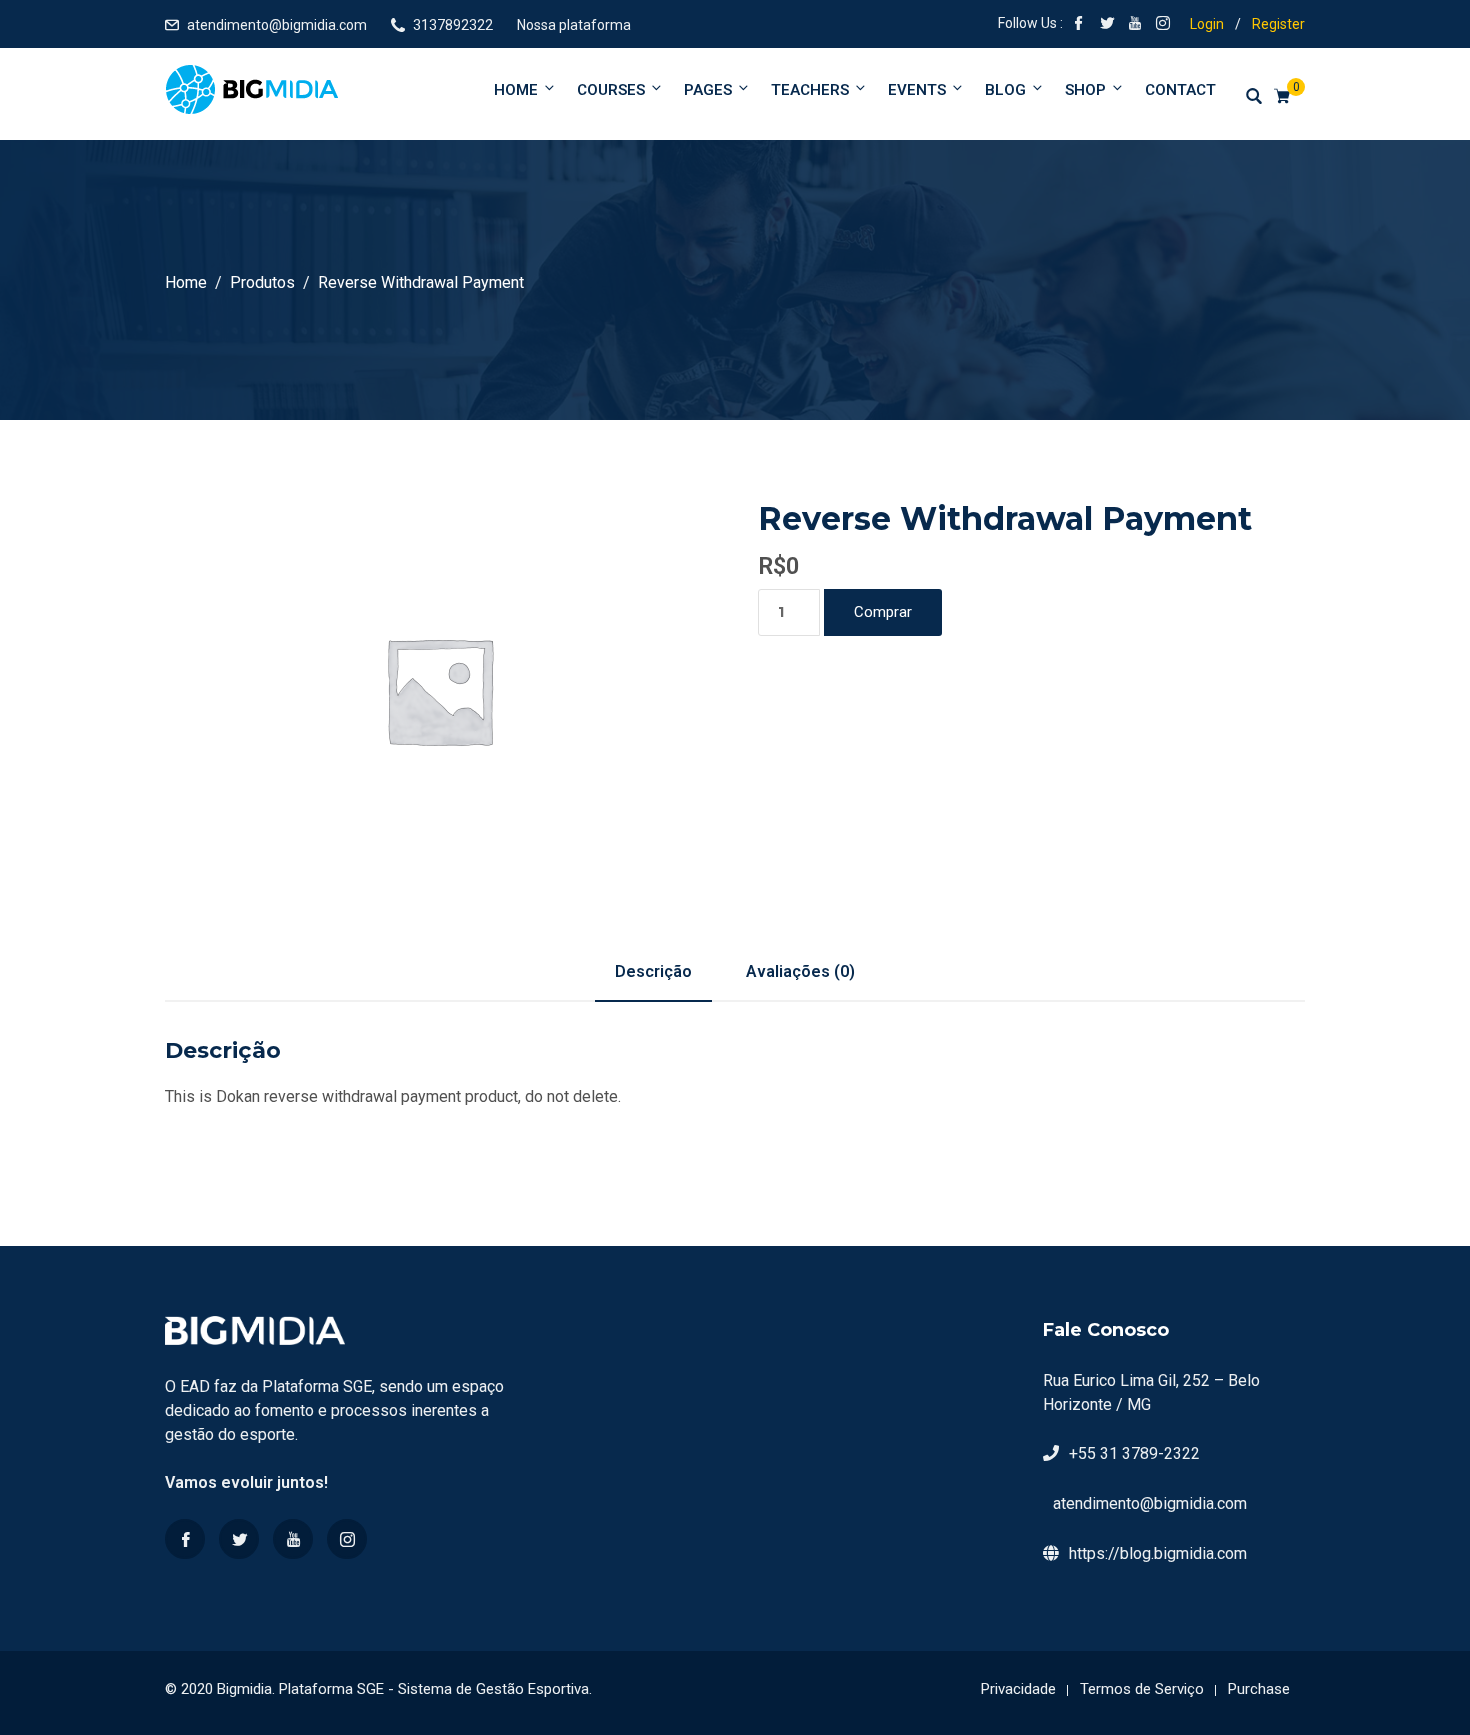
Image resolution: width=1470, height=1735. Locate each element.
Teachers (810, 90)
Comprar (883, 612)
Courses (611, 90)
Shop (1085, 90)
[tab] (653, 972)
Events (917, 90)
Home (516, 90)
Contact (1180, 90)
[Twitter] (239, 1539)
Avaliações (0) (800, 971)
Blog (1005, 90)
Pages (708, 90)
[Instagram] (347, 1539)
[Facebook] (185, 1539)
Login (1207, 24)
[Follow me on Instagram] (1163, 25)
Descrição (653, 971)
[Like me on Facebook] (1079, 25)
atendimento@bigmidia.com (277, 25)
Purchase (1259, 1689)
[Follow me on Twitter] (1107, 25)
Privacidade (1018, 1689)
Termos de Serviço (1142, 1689)
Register (1278, 24)
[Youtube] (293, 1539)
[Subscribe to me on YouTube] (1135, 25)
